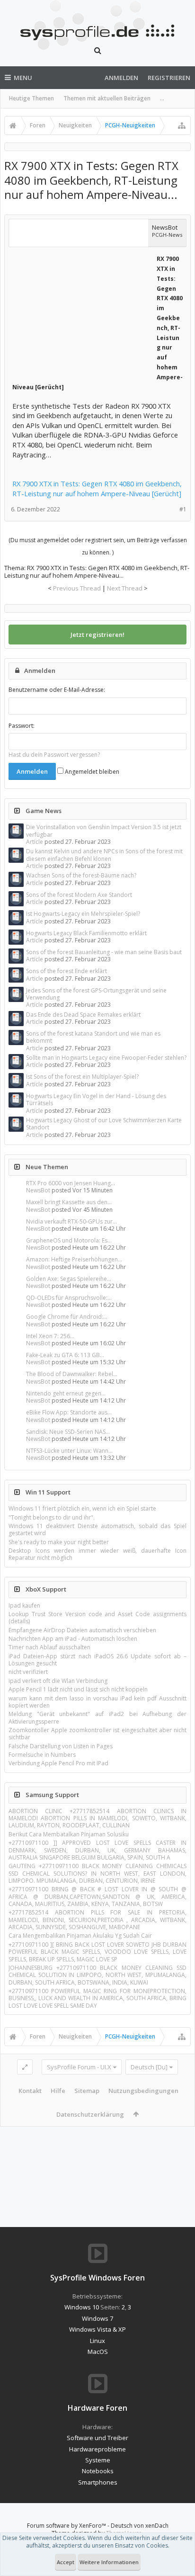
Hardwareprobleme (97, 2449)
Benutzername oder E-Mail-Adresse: (57, 690)
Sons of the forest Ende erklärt (66, 971)
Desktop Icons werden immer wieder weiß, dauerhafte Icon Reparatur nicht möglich (97, 1554)
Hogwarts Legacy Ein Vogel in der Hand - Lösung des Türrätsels (96, 1100)
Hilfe (58, 2091)
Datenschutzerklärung (90, 2114)
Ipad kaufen (24, 1606)
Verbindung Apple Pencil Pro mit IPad (58, 1763)
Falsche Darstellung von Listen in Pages (61, 1746)
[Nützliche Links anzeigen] (182, 125)
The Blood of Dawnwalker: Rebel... (72, 1374)
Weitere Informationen (109, 2562)
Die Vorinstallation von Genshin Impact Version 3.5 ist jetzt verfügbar (104, 831)
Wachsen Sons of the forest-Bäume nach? (81, 875)
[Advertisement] (83, 313)
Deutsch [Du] (149, 2067)
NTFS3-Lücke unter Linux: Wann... (69, 1451)
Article (35, 842)
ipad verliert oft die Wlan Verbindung (58, 1681)
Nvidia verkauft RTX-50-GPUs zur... (71, 1221)
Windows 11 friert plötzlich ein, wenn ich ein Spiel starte (82, 1508)
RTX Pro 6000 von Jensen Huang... (71, 1183)
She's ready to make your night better (59, 1542)
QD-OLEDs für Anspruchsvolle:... (69, 1298)
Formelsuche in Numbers (42, 1755)
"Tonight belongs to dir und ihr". (52, 1517)
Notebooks (98, 2471)
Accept (66, 2562)
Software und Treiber (97, 2438)
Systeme (98, 2460)
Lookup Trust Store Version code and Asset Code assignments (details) (97, 1618)
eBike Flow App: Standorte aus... (69, 1412)
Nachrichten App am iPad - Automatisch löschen (73, 1639)
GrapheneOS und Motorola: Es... (69, 1240)
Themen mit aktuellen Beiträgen (107, 98)
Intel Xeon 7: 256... (50, 1336)
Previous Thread (77, 588)
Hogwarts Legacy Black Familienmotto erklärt (86, 933)
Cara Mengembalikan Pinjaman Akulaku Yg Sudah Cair (80, 1936)
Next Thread (125, 588)
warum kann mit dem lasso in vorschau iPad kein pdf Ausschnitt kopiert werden (97, 1702)
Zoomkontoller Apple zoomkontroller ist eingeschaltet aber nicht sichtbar (97, 1734)
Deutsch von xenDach (140, 2526)
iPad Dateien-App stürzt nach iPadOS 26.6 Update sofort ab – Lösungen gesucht (97, 1660)
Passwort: (22, 726)
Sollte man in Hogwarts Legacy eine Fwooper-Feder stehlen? (106, 1058)
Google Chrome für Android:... (67, 1317)
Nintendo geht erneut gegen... (66, 1393)
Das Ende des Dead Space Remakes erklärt (83, 1015)
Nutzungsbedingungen (143, 2091)
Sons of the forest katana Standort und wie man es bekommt (93, 1037)
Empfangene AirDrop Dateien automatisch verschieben (82, 1630)
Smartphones (98, 2482)
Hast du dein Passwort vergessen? (54, 755)
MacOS (98, 2352)
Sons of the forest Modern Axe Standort (79, 895)
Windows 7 (97, 2318)
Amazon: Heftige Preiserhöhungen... (74, 1259)
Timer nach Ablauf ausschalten (49, 1647)
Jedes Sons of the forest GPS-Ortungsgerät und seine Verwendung (96, 994)
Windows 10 (82, 2307)
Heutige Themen (31, 98)
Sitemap (87, 2091)
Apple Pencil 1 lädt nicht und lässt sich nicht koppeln (78, 1689)
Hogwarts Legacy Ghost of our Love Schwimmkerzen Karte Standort (104, 1124)
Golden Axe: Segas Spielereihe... (69, 1279)
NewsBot (38, 1190)
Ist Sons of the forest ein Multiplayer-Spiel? (82, 1077)
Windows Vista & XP (97, 2329)
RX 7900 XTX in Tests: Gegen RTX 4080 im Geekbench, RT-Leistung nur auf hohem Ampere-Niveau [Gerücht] (97, 488)
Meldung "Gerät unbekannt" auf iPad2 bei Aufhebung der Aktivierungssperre (97, 1717)
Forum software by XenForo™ (67, 2526)
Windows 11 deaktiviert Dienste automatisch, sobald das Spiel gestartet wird (97, 1529)
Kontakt (30, 2091)
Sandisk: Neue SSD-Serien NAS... (68, 1432)
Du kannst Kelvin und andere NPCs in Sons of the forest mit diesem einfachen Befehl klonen (104, 855)
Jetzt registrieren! (97, 635)
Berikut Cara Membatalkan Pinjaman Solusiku (69, 1834)
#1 (183, 509)
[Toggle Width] (25, 2067)
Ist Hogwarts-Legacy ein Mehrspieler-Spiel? (83, 914)
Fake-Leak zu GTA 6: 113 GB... (65, 1355)
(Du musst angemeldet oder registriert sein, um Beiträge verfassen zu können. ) (98, 546)
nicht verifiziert (28, 1672)
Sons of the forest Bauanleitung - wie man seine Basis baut (104, 952)
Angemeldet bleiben (91, 772)
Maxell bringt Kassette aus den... (69, 1202)
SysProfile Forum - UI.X (79, 2067)
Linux (97, 2341)
